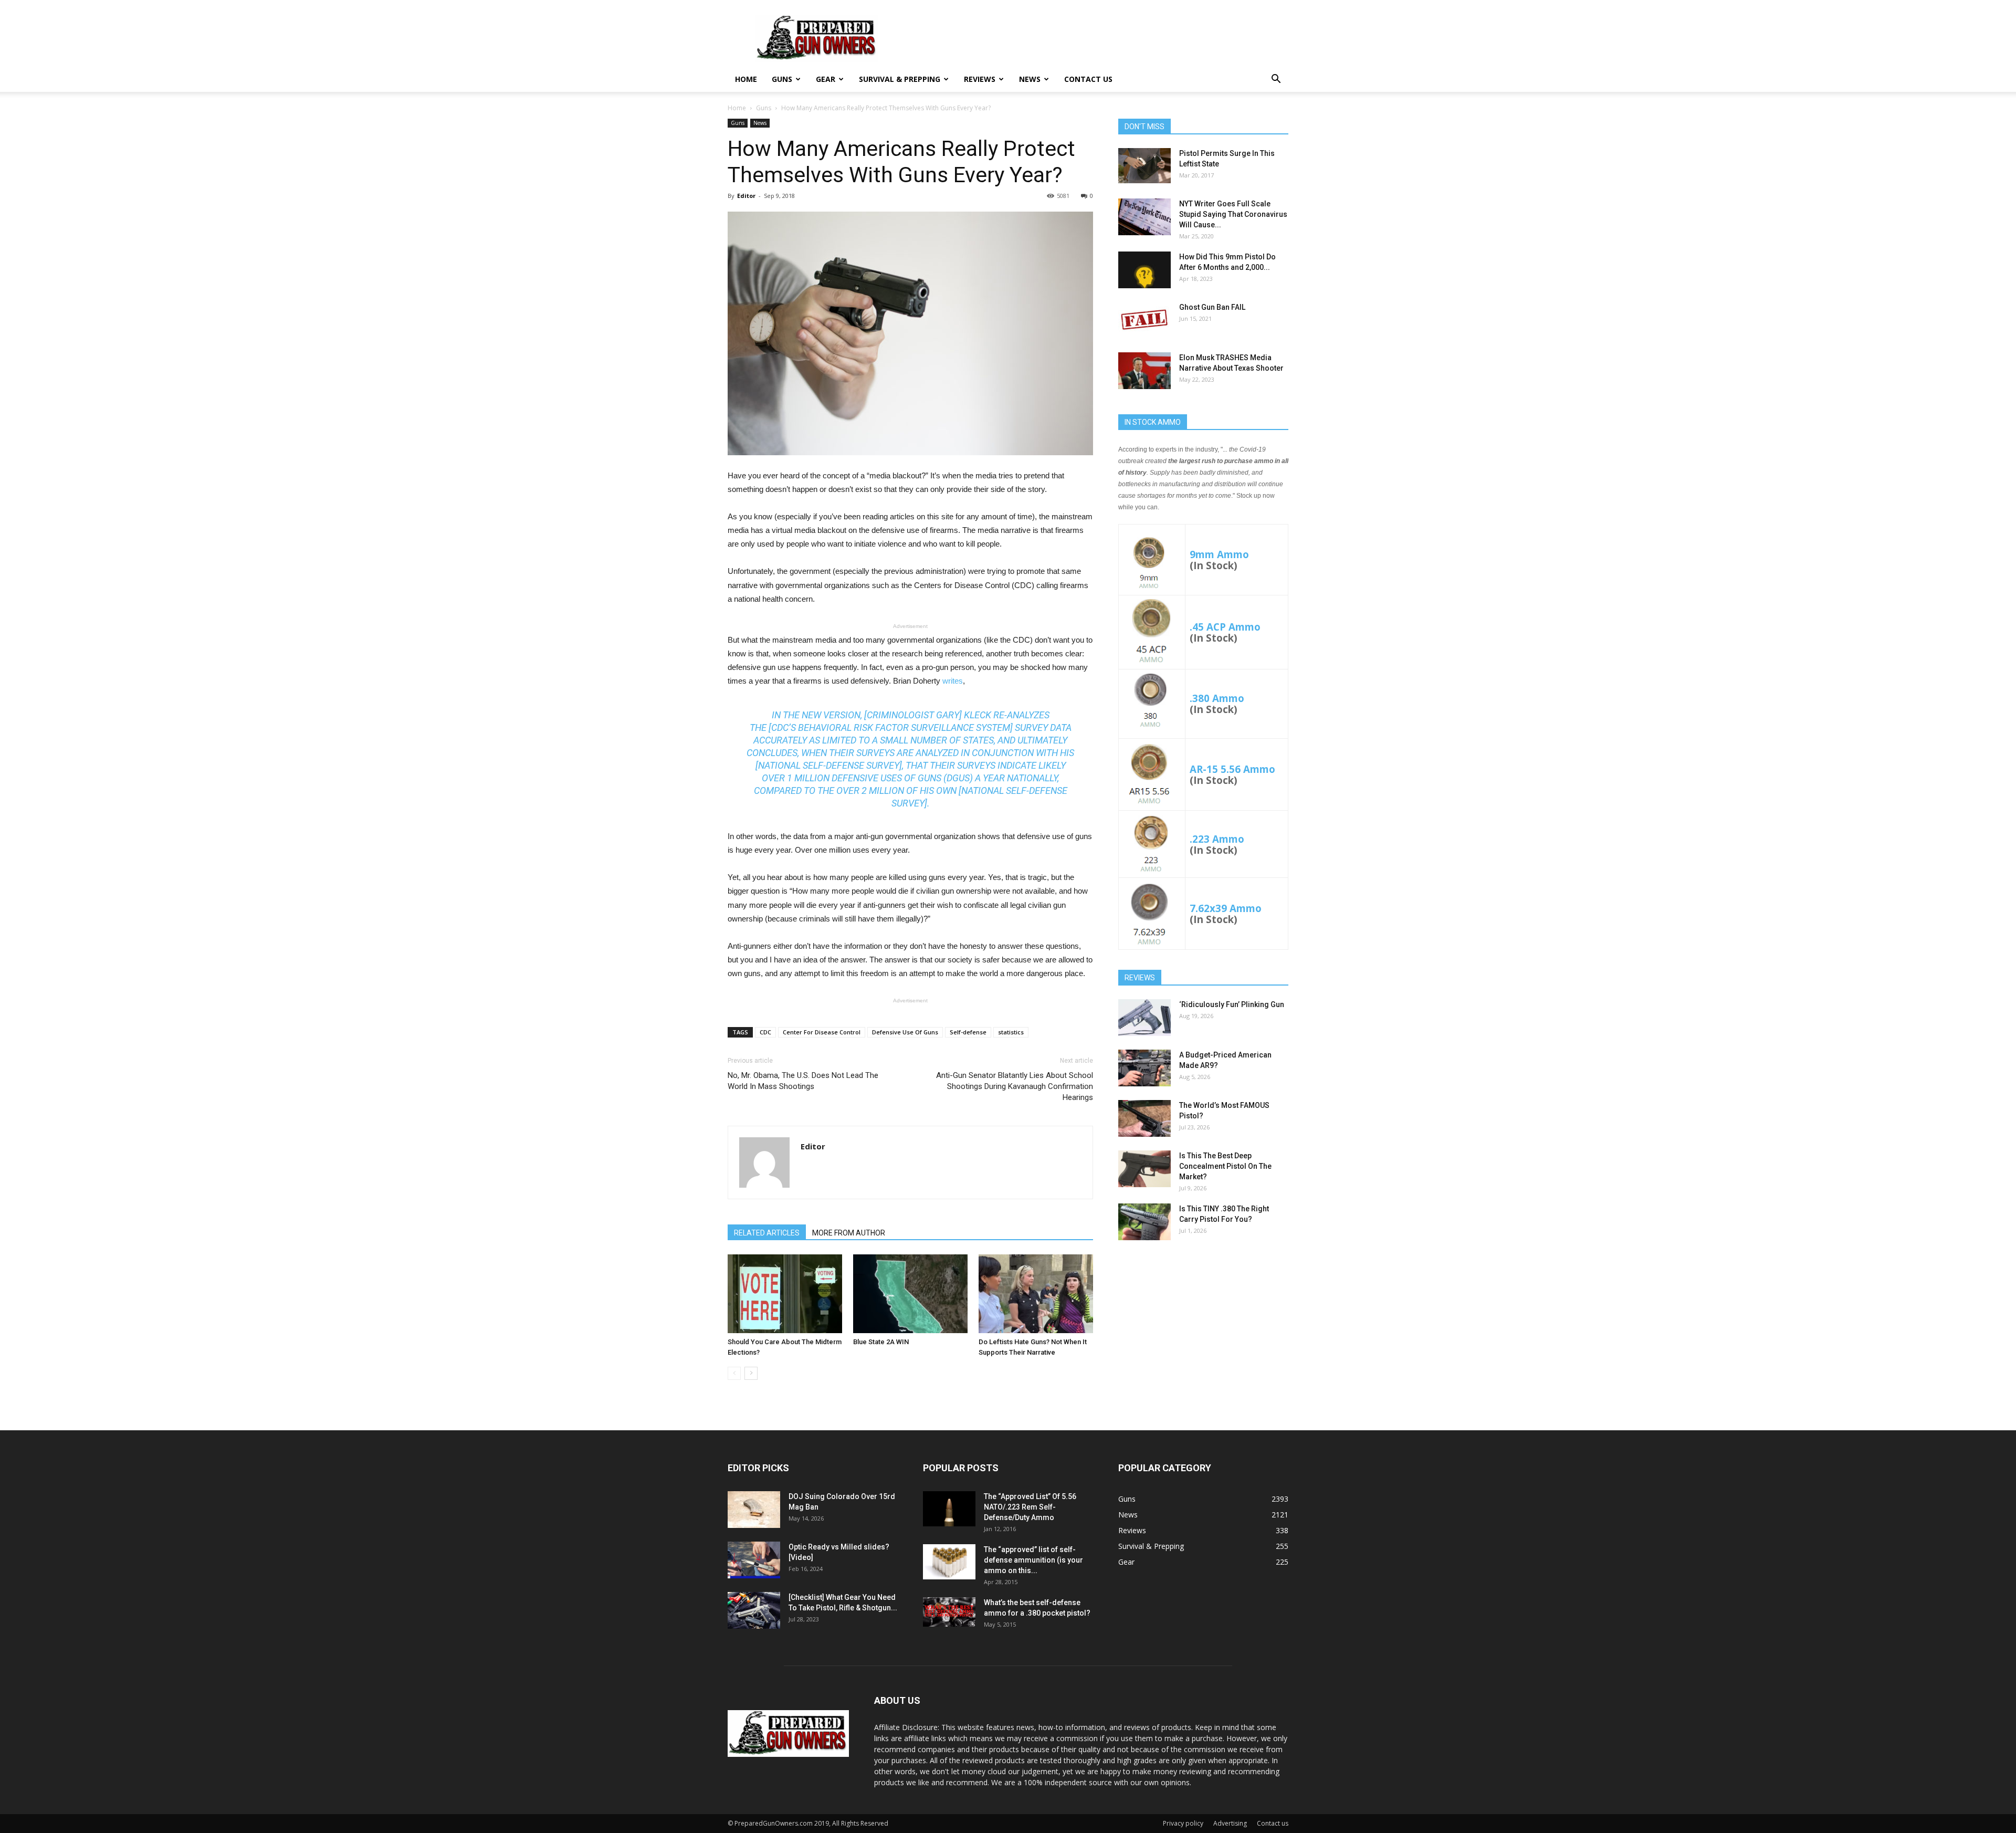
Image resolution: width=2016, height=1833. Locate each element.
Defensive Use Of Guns (905, 1032)
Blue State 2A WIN (881, 1342)
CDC (765, 1032)
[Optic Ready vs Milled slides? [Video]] (754, 1560)
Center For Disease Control (822, 1032)
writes (953, 681)
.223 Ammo (1217, 839)
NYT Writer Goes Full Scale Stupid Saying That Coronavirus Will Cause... (1233, 214)
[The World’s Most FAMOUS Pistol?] (1144, 1118)
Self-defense (968, 1032)
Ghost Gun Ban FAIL (1212, 307)
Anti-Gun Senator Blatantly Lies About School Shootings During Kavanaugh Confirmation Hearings (1015, 1086)
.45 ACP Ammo (1225, 627)
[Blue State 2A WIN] (910, 1294)
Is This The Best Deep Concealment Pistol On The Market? (1225, 1166)
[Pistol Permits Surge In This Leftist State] (1144, 166)
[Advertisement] (1203, 1331)
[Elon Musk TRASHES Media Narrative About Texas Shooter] (1144, 371)
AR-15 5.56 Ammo (1232, 769)
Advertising (1230, 1823)
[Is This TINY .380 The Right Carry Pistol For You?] (1144, 1222)
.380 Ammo (1217, 698)
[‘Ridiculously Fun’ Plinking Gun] (1144, 1018)
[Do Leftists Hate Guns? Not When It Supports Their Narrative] (1036, 1294)
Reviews (980, 79)
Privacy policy (1183, 1823)
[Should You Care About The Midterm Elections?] (785, 1294)
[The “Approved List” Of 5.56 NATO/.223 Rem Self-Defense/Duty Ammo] (949, 1509)
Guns (782, 79)
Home (746, 79)
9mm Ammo (1219, 554)
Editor (746, 196)
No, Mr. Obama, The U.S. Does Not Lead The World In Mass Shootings (803, 1081)
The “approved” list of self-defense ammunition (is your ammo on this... (1033, 1560)
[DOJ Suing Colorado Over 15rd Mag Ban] (754, 1510)
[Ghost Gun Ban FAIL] (1144, 320)
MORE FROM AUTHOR (849, 1233)
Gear (826, 79)
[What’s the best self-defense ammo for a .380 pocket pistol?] (949, 1612)
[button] (1276, 80)
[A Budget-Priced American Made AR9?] (1144, 1068)
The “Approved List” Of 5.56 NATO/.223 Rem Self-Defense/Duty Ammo (1030, 1507)
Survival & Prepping (900, 79)
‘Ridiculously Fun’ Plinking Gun (1232, 1004)
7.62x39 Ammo (1226, 908)
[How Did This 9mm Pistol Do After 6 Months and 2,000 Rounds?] (1144, 270)
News (1030, 79)
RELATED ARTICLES (767, 1233)
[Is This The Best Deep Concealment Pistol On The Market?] (1144, 1169)
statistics (1011, 1032)
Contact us (1088, 79)
